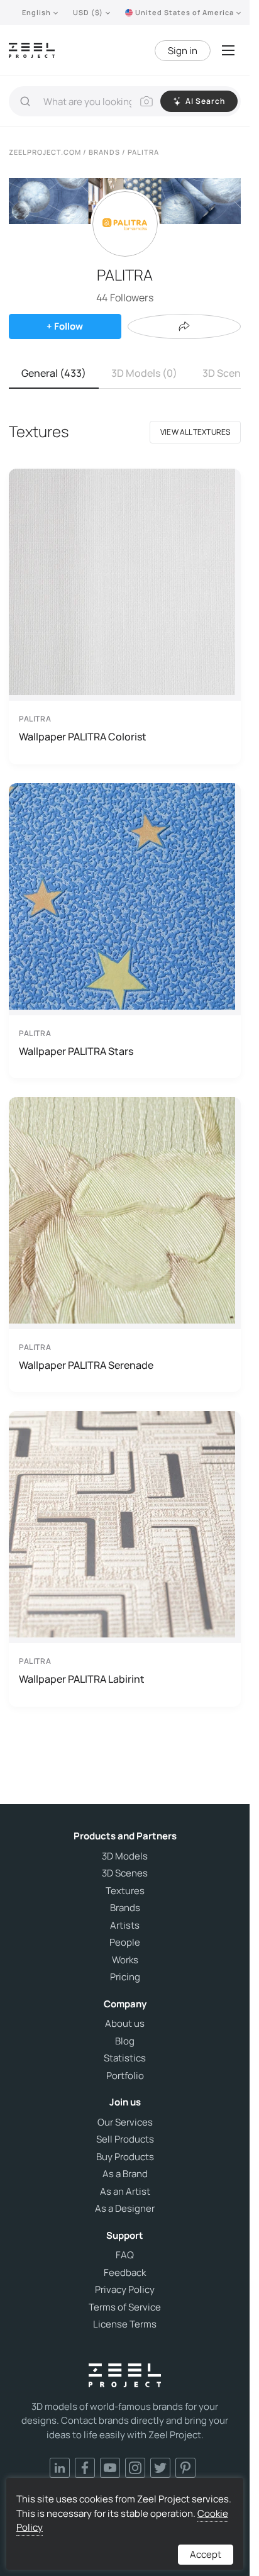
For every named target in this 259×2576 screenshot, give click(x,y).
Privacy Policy (125, 2290)
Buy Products (125, 2157)
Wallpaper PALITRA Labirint (82, 1679)
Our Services (125, 2122)
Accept (206, 2554)
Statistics (125, 2058)
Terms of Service (125, 2307)
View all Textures (195, 432)
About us (125, 2024)
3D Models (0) (144, 373)
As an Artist (125, 2192)
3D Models (125, 1856)
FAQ (125, 2255)
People (125, 1943)
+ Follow (65, 326)
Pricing (125, 1977)
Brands (125, 1908)
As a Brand (125, 2174)
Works (125, 1960)
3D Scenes (125, 1873)
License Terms (125, 2324)
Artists (125, 1926)
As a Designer (125, 2209)
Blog (125, 2041)
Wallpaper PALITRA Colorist (83, 737)
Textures (125, 1891)
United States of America (185, 12)
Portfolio (125, 2076)
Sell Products (125, 2139)
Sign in (183, 51)
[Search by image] (146, 101)
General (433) (54, 373)
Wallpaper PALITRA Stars (76, 1051)
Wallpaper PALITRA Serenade (86, 1365)
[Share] (184, 326)
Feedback (125, 2273)
